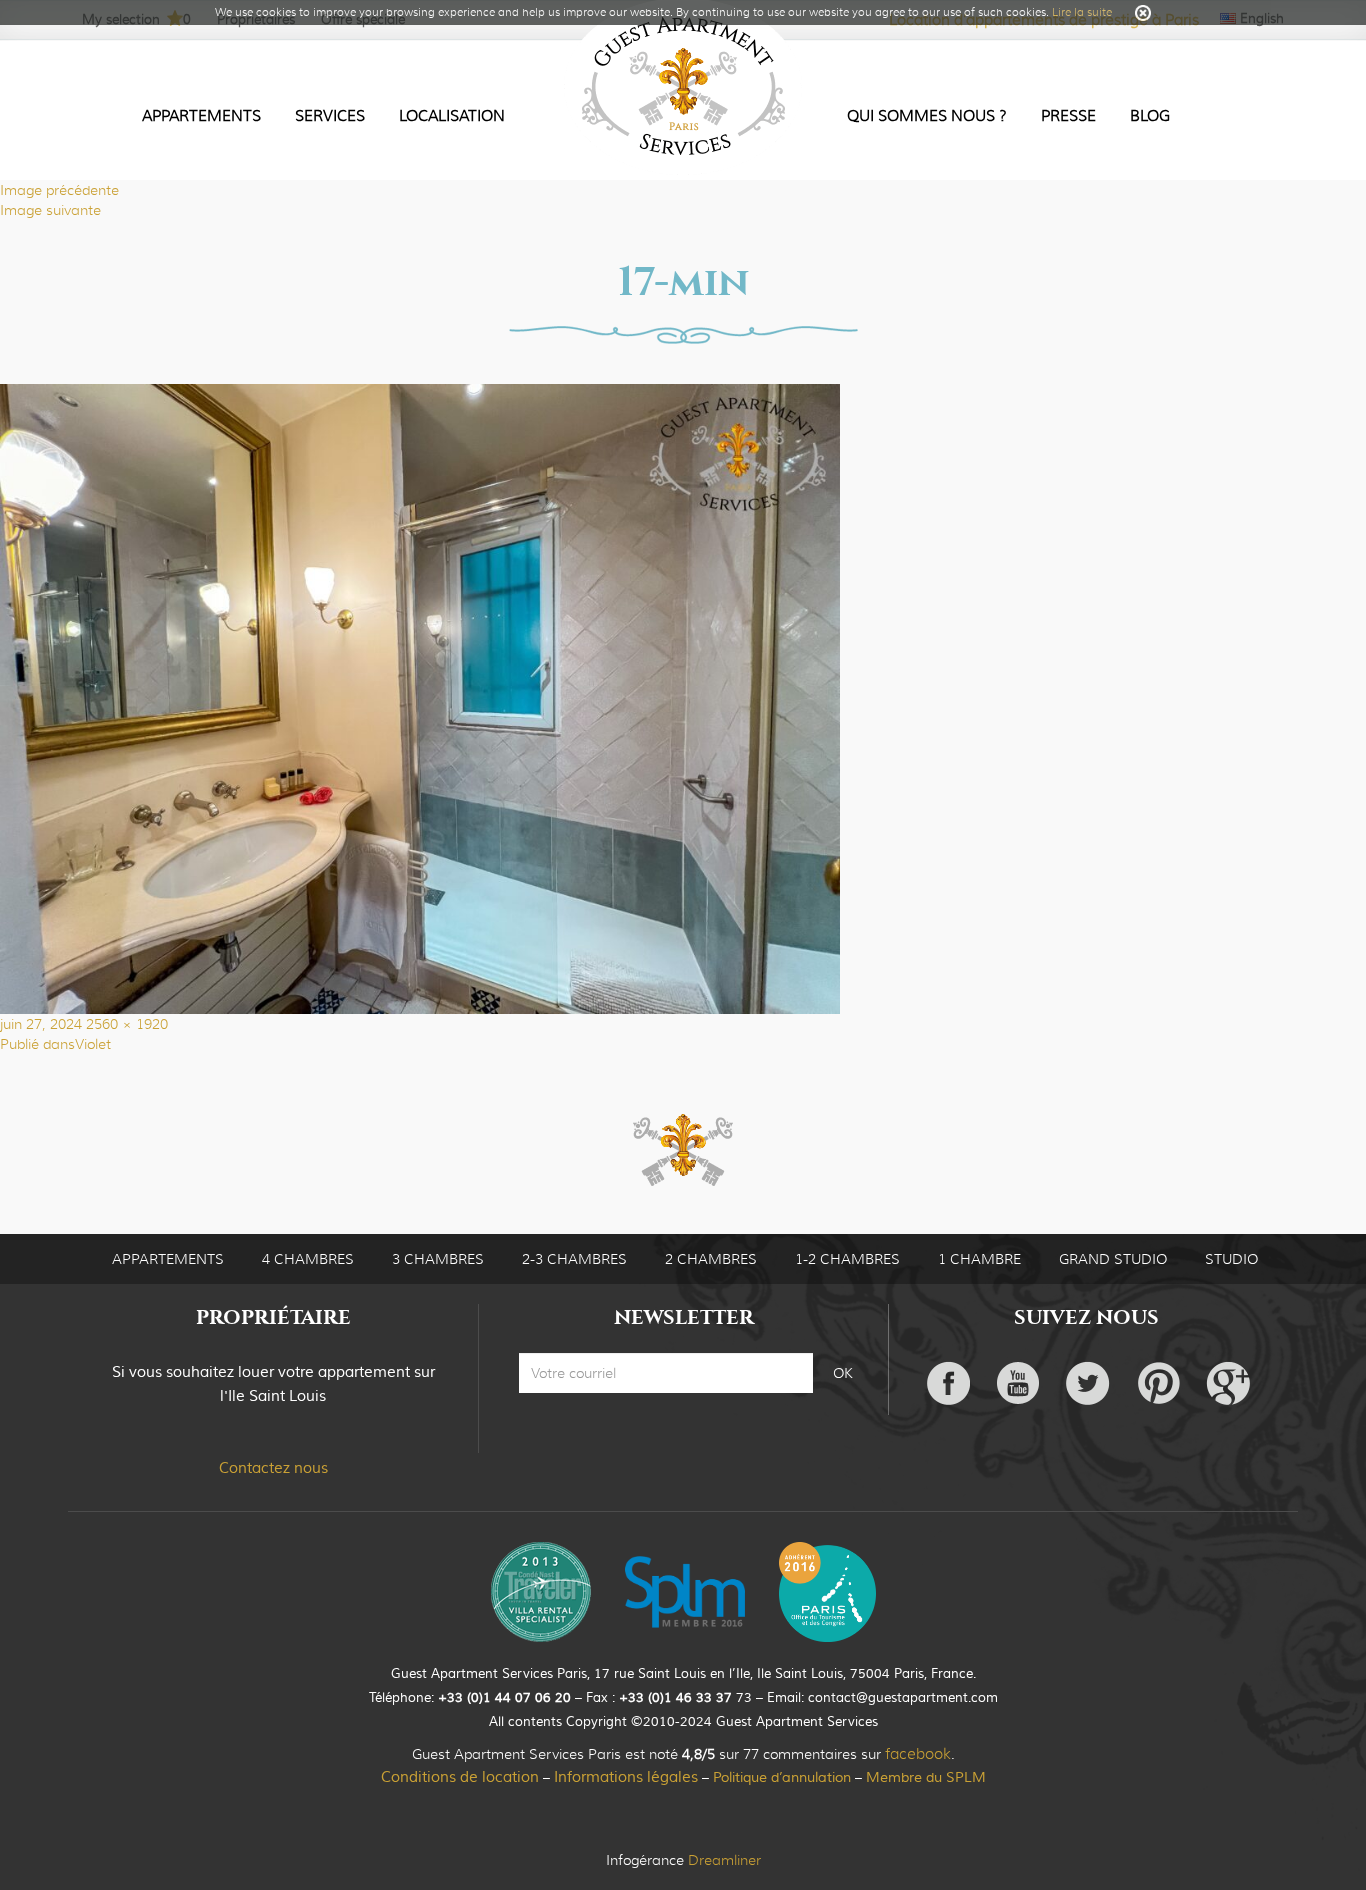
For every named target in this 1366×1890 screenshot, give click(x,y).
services (330, 116)
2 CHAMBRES (711, 1259)
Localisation (452, 116)
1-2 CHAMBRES (847, 1259)
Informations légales (626, 1777)
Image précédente (59, 190)
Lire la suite (1082, 12)
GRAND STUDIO (1113, 1259)
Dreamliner (724, 1860)
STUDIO (1231, 1259)
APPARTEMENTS (168, 1259)
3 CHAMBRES (438, 1259)
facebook (918, 1754)
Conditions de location (460, 1777)
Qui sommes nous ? (927, 116)
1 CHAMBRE (979, 1259)
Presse (1068, 116)
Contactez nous (273, 1468)
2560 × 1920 (127, 1024)
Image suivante (50, 210)
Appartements (201, 116)
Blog (1150, 116)
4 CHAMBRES (308, 1259)
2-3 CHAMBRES (574, 1259)
